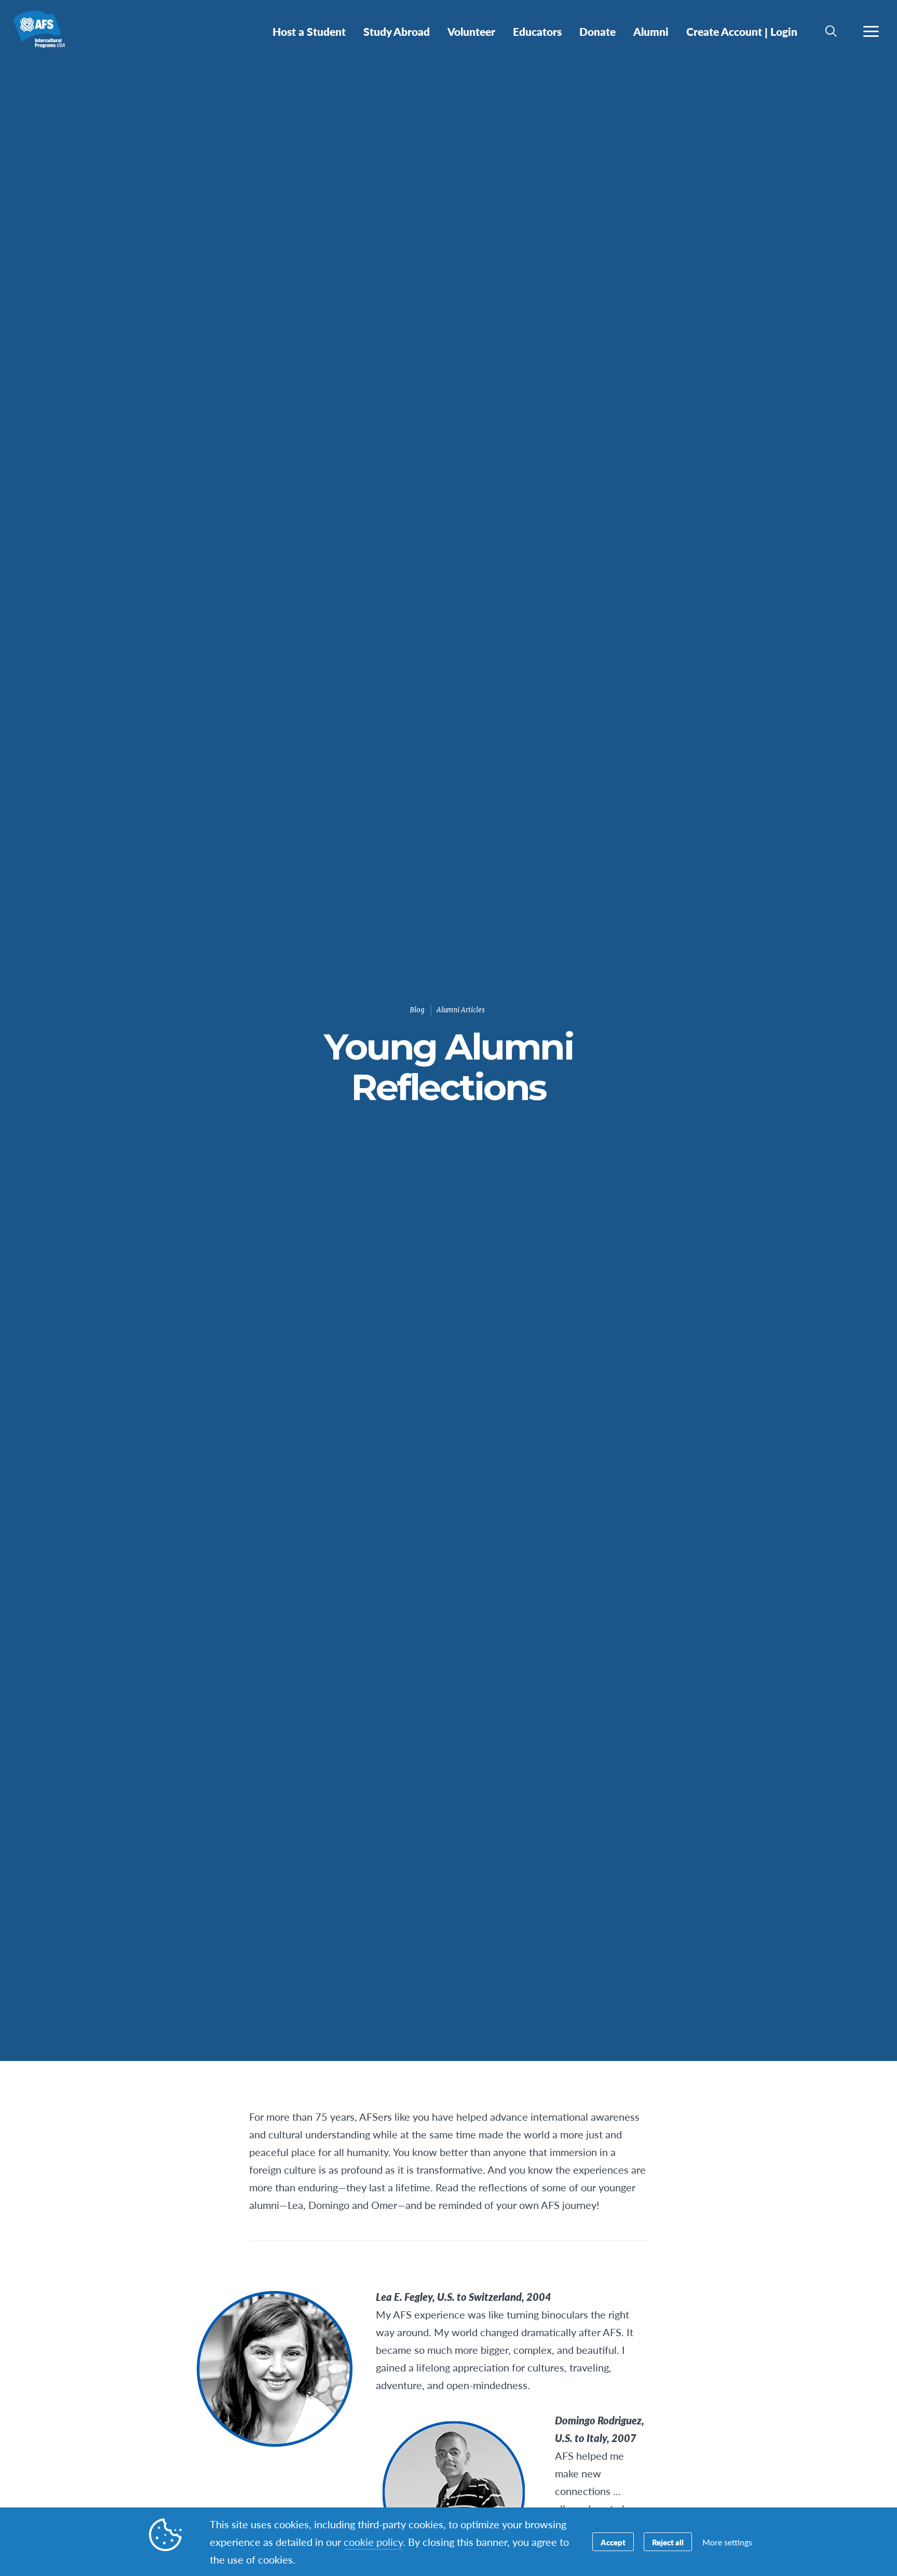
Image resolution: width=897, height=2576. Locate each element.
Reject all (668, 2542)
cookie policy (373, 2542)
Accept (613, 2542)
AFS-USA (45, 35)
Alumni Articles (461, 1010)
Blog (417, 1010)
